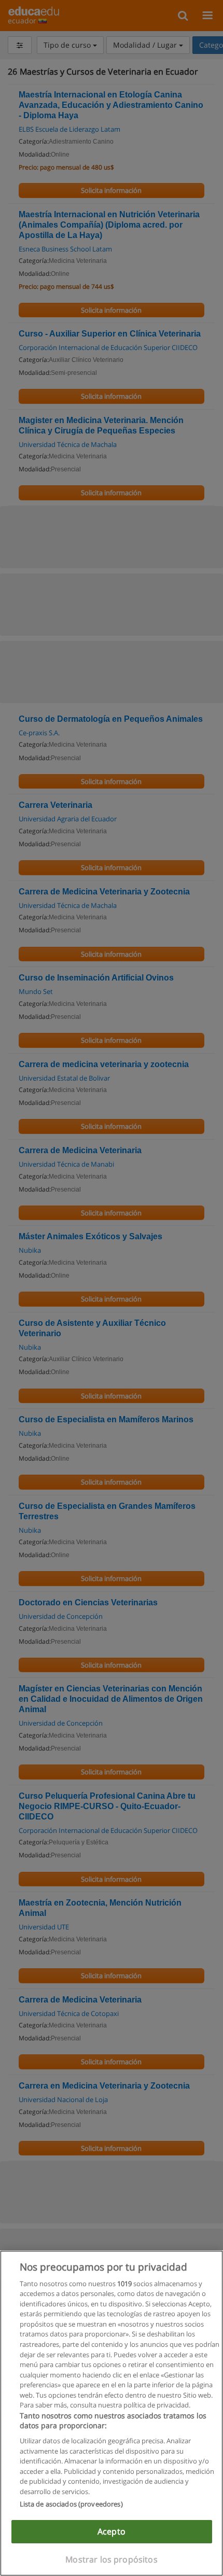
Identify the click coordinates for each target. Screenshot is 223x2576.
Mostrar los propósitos (112, 2559)
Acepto (112, 2531)
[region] (112, 2413)
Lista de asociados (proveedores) (71, 2504)
